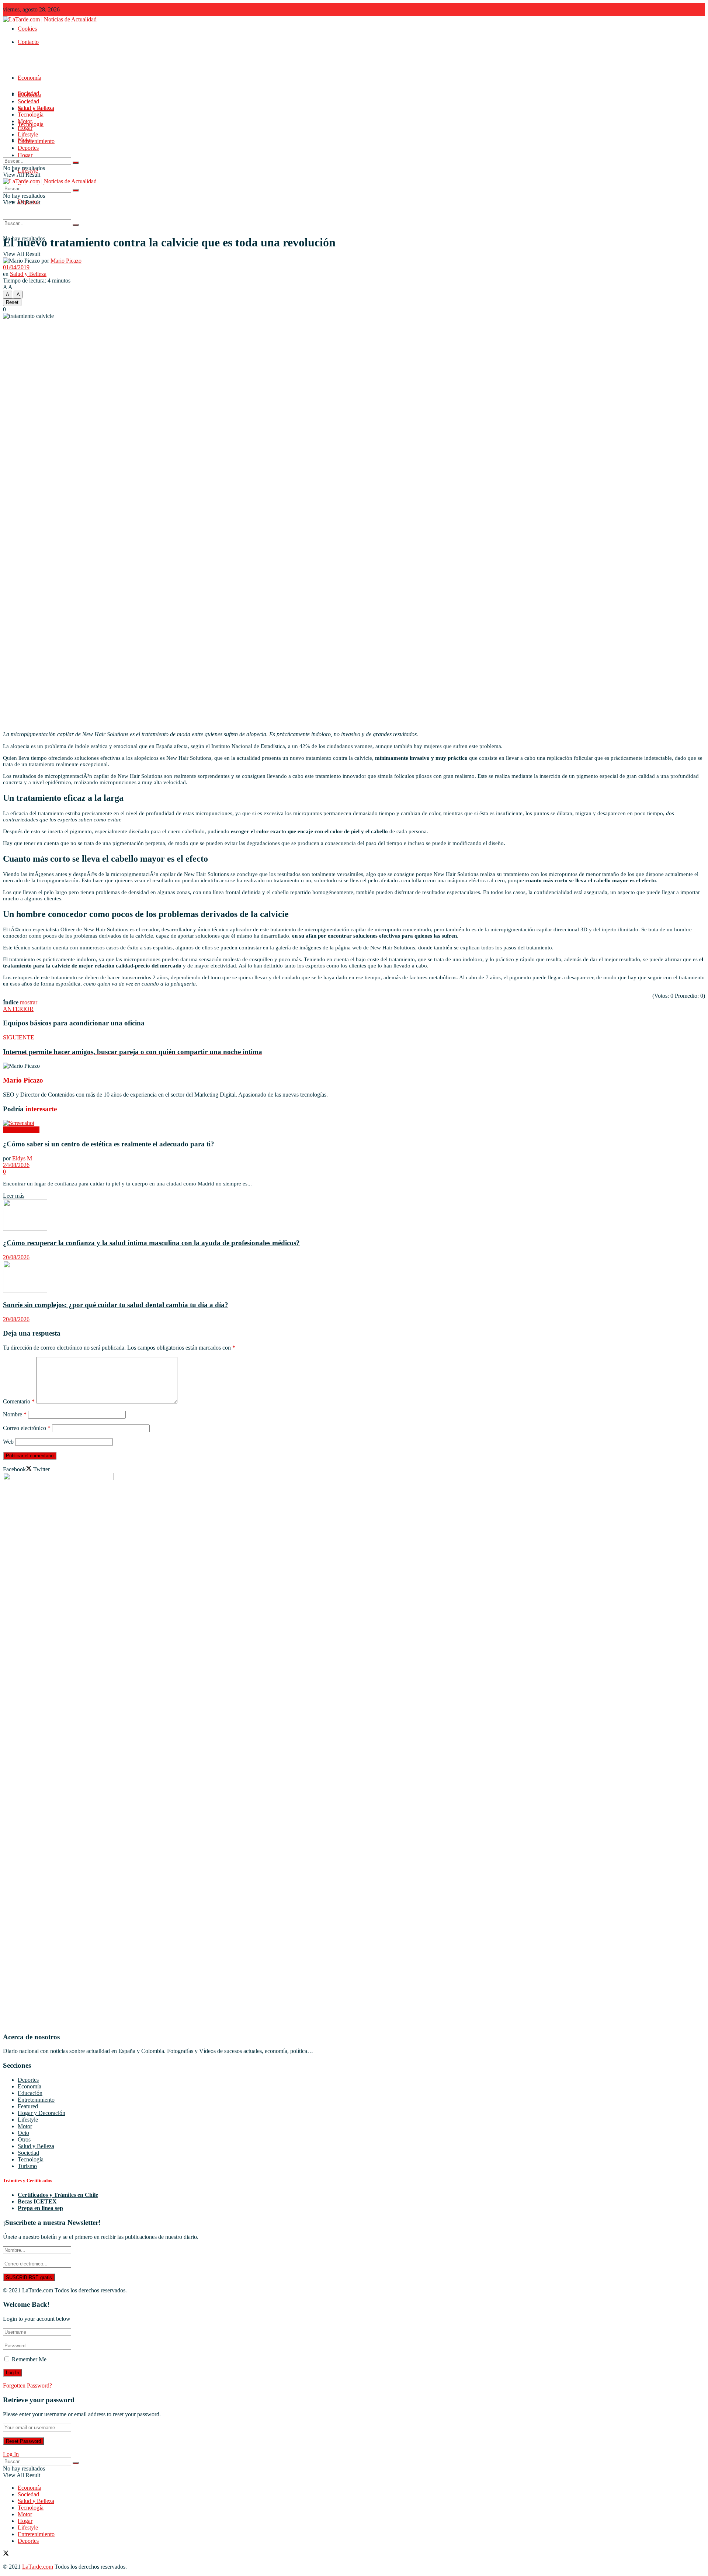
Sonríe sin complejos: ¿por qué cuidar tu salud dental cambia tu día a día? (116, 1305)
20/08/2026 (16, 1257)
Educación (30, 2093)
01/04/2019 (16, 267)
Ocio (23, 2133)
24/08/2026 (16, 1165)
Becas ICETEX (37, 2201)
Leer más (14, 1196)
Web (8, 1442)
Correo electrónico (27, 1428)
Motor (25, 121)
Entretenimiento (36, 141)
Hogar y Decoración (41, 2113)
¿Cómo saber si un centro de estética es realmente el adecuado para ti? (109, 1144)
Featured (28, 2106)
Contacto (28, 42)
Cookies (27, 29)
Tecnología (31, 115)
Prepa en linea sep (40, 2208)
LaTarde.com (38, 2290)
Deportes (28, 148)
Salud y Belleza (36, 108)
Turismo (27, 2166)
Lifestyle (28, 134)
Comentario (19, 1401)
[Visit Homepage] (50, 19)
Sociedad (28, 101)
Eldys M (22, 1158)
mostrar (29, 1002)
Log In (11, 2454)
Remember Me (29, 2359)
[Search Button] (76, 225)
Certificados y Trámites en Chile (58, 2195)
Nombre (15, 1414)
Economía (29, 78)
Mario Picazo (66, 261)
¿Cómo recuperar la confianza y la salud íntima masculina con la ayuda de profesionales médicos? (151, 1243)
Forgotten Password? (27, 2385)
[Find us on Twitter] (6, 2554)
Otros (24, 2139)
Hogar (25, 155)
